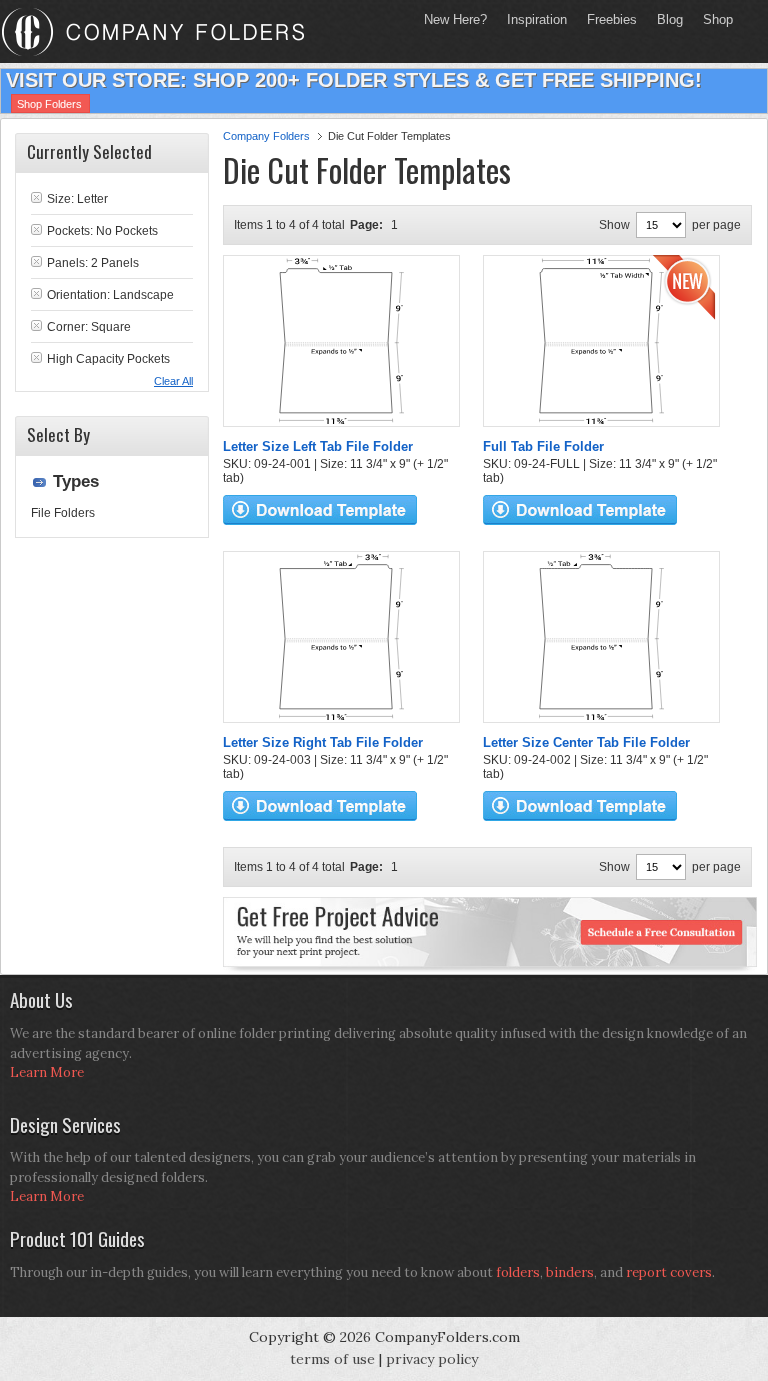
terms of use (332, 1359)
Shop (713, 19)
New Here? (455, 19)
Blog (670, 19)
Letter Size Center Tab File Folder (586, 742)
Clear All (173, 381)
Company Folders (266, 136)
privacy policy (432, 1359)
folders (518, 1272)
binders (570, 1272)
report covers (669, 1272)
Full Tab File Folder (543, 446)
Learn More (47, 1072)
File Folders (63, 513)
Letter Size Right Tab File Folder (323, 742)
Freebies (607, 19)
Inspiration (537, 19)
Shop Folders (49, 104)
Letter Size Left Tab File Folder (318, 446)
